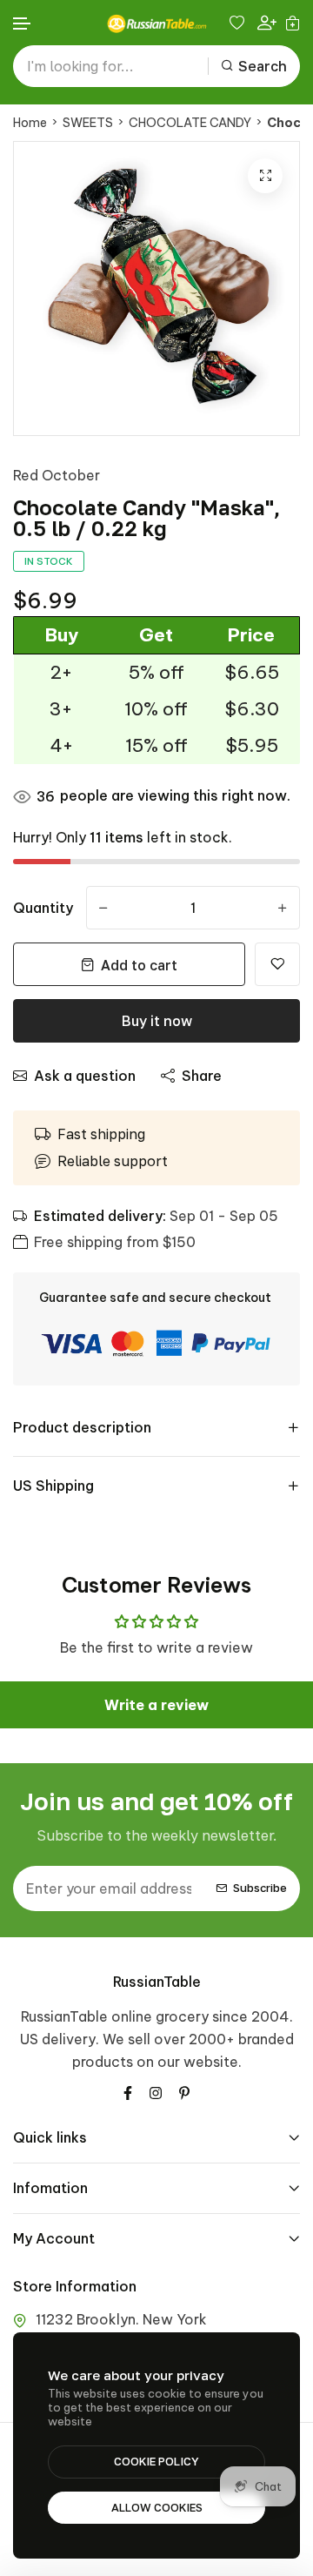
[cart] (293, 23)
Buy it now (157, 1021)
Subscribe (260, 1888)
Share (202, 1076)
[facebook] (128, 2091)
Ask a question (85, 1076)
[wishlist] (239, 23)
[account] (267, 23)
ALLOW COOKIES (157, 2507)
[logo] (156, 23)
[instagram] (156, 2091)
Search (263, 66)
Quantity (43, 908)
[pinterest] (184, 2091)
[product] (265, 176)
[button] (23, 24)
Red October (57, 475)
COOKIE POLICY (156, 2461)
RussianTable (157, 1982)
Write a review (156, 1705)
